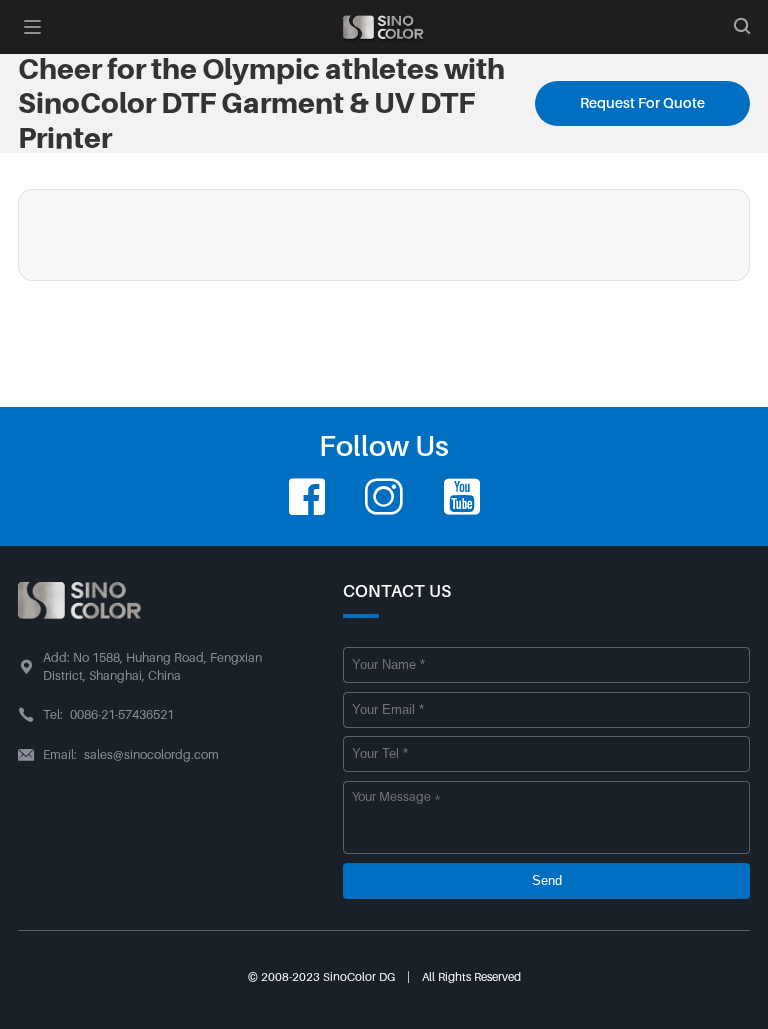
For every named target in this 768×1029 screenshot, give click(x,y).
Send (547, 881)
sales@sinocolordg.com (151, 755)
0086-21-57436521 (122, 715)
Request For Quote (642, 103)
